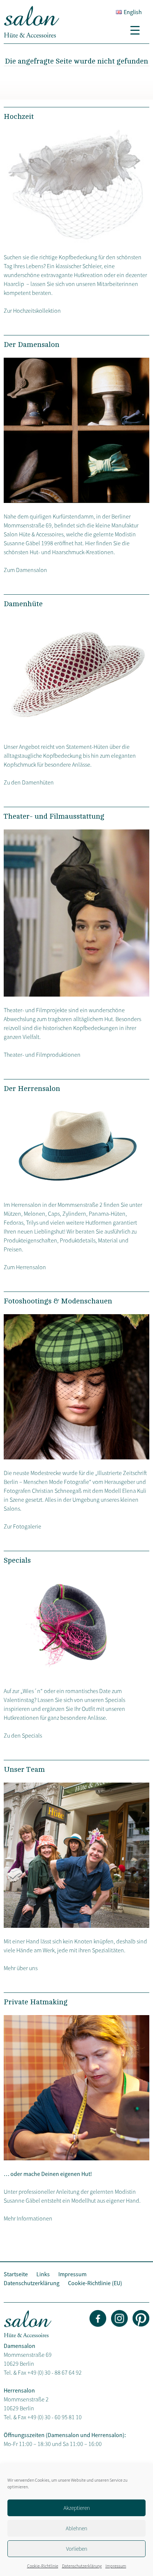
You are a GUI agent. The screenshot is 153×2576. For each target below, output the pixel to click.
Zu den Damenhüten (29, 782)
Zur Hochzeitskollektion (32, 311)
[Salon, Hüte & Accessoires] (32, 36)
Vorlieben (77, 2549)
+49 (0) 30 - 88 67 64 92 (55, 2372)
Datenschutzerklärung (82, 2566)
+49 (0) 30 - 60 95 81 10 (55, 2417)
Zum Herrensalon (25, 1267)
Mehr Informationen (28, 2218)
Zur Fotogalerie (22, 1526)
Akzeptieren (77, 2508)
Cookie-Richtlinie (43, 2566)
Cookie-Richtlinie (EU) (95, 2283)
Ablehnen (76, 2528)
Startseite (16, 2274)
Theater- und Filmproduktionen (42, 1055)
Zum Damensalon (25, 570)
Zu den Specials (23, 1735)
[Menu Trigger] (138, 30)
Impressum (116, 2566)
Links (43, 2274)
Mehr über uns (21, 1968)
